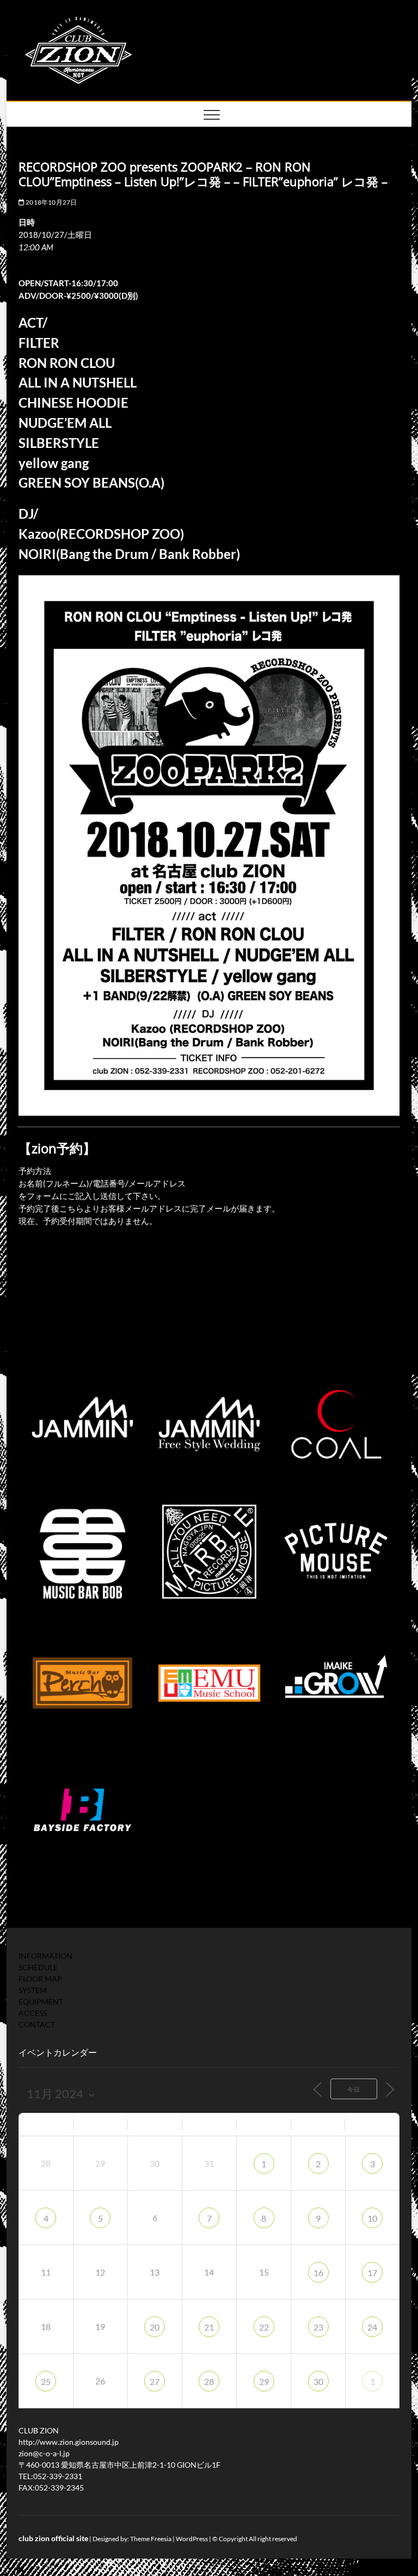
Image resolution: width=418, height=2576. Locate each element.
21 (209, 2327)
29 (264, 2381)
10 (372, 2218)
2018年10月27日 (51, 202)
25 (46, 2381)
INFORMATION (45, 1956)
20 (155, 2327)
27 (155, 2381)
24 (372, 2327)
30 (318, 2381)
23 (318, 2327)
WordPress (192, 2539)
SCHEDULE (38, 1967)
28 (209, 2381)
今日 (354, 2089)
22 (264, 2327)
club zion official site (53, 2538)
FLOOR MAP (40, 1979)
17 (372, 2273)
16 (318, 2273)
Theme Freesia (151, 2539)
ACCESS (33, 2013)
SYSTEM (33, 1990)
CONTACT (37, 2024)
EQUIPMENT (41, 2002)
